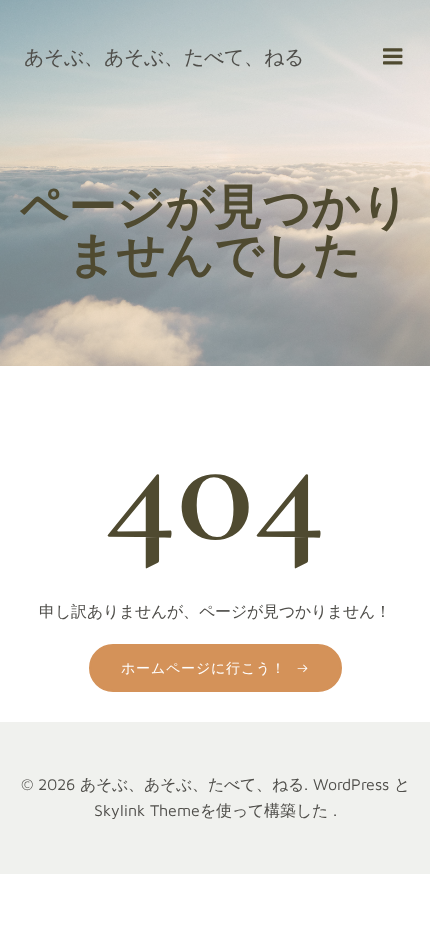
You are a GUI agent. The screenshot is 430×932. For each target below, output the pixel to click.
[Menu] (393, 57)
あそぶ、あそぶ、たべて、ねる (164, 56)
